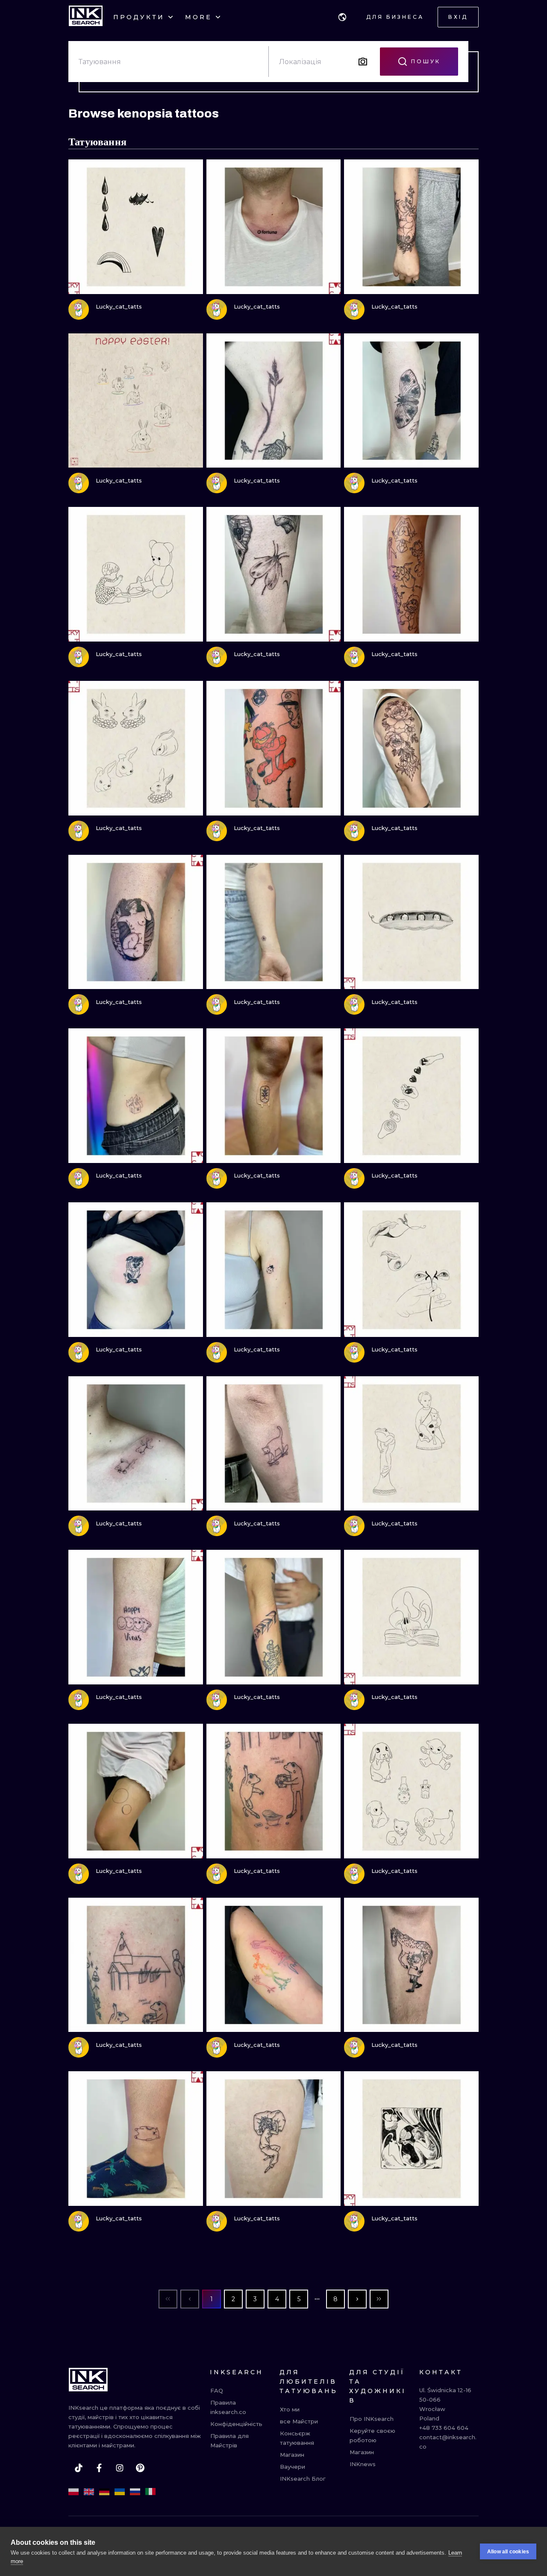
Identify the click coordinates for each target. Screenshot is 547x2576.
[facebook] (99, 2468)
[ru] (135, 2492)
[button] (342, 17)
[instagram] (120, 2468)
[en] (89, 2492)
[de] (104, 2492)
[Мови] (342, 17)
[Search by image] (363, 62)
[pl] (74, 2492)
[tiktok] (79, 2468)
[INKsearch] (86, 17)
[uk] (120, 2492)
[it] (150, 2492)
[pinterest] (140, 2468)
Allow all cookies (508, 2552)
